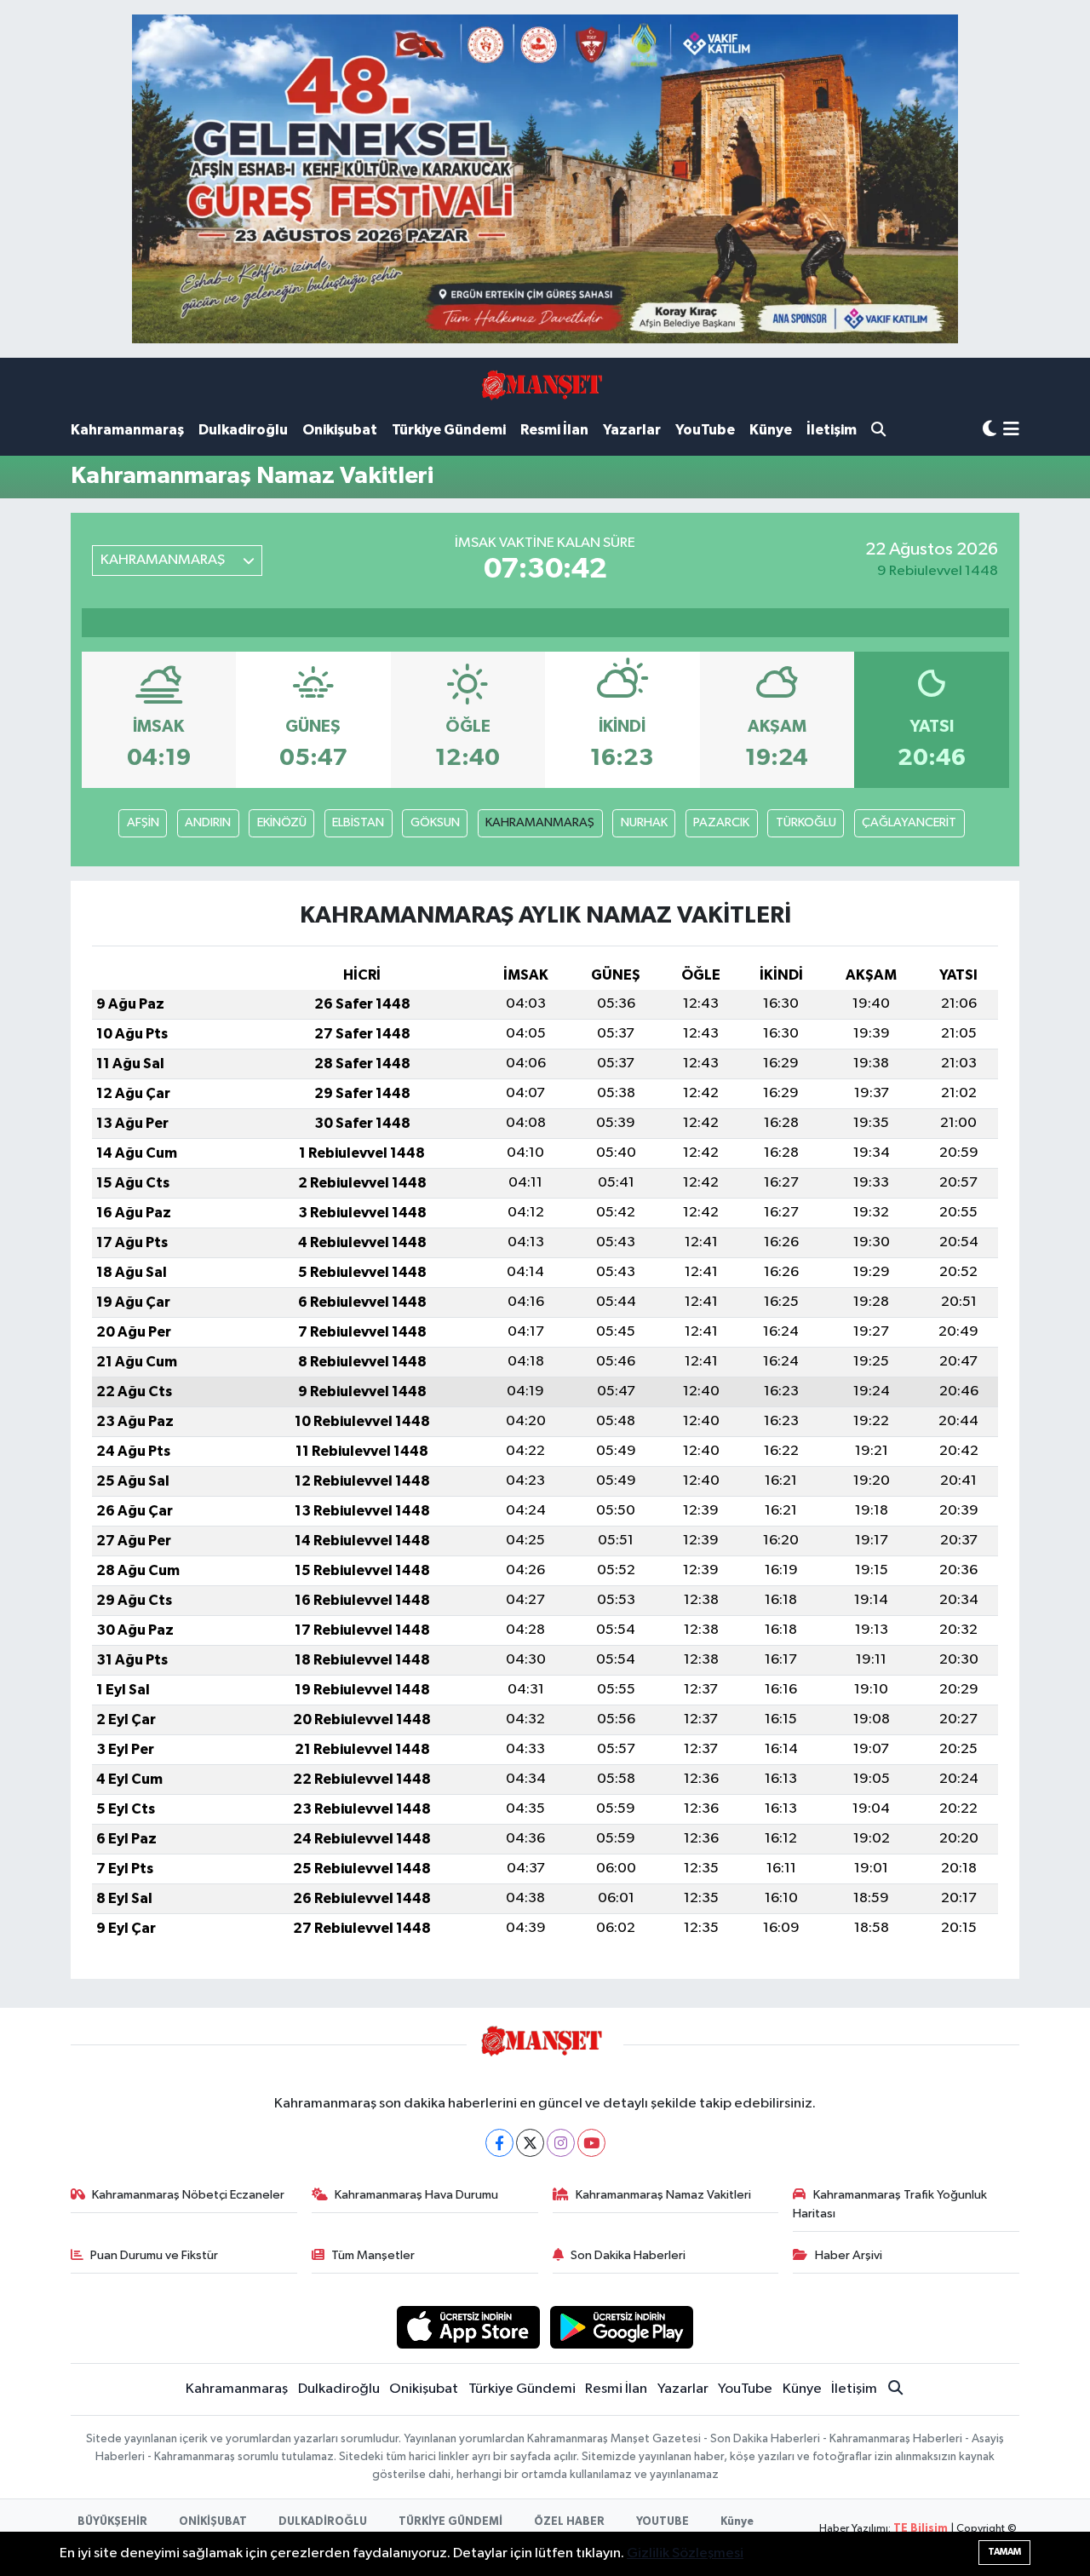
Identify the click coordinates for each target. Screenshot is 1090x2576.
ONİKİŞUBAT (213, 2522)
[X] (530, 2143)
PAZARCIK (721, 822)
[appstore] (468, 2327)
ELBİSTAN (358, 822)
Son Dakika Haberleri (628, 2255)
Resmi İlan (554, 430)
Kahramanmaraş (127, 430)
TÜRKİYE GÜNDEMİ (450, 2522)
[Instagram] (561, 2143)
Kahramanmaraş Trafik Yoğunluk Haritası (890, 2204)
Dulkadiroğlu (243, 430)
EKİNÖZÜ (282, 822)
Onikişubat (340, 430)
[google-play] (622, 2327)
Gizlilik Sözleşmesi (685, 2553)
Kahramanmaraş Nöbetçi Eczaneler (188, 2195)
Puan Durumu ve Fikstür (154, 2255)
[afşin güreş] (545, 178)
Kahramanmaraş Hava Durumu (416, 2195)
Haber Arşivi (849, 2255)
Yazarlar (632, 430)
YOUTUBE (663, 2522)
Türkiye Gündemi (449, 430)
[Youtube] (591, 2143)
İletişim (832, 430)
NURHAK (644, 822)
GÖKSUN (435, 822)
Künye (771, 430)
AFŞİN (143, 822)
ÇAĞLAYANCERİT (909, 822)
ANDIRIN (208, 822)
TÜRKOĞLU (806, 822)
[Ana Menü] (1011, 431)
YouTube (705, 430)
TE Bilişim (921, 2529)
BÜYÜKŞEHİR (112, 2522)
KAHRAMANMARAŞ (540, 822)
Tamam (1004, 2552)
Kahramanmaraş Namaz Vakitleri (663, 2195)
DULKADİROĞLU (323, 2522)
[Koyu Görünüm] (990, 430)
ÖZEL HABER (569, 2522)
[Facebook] (499, 2143)
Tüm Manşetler (373, 2255)
